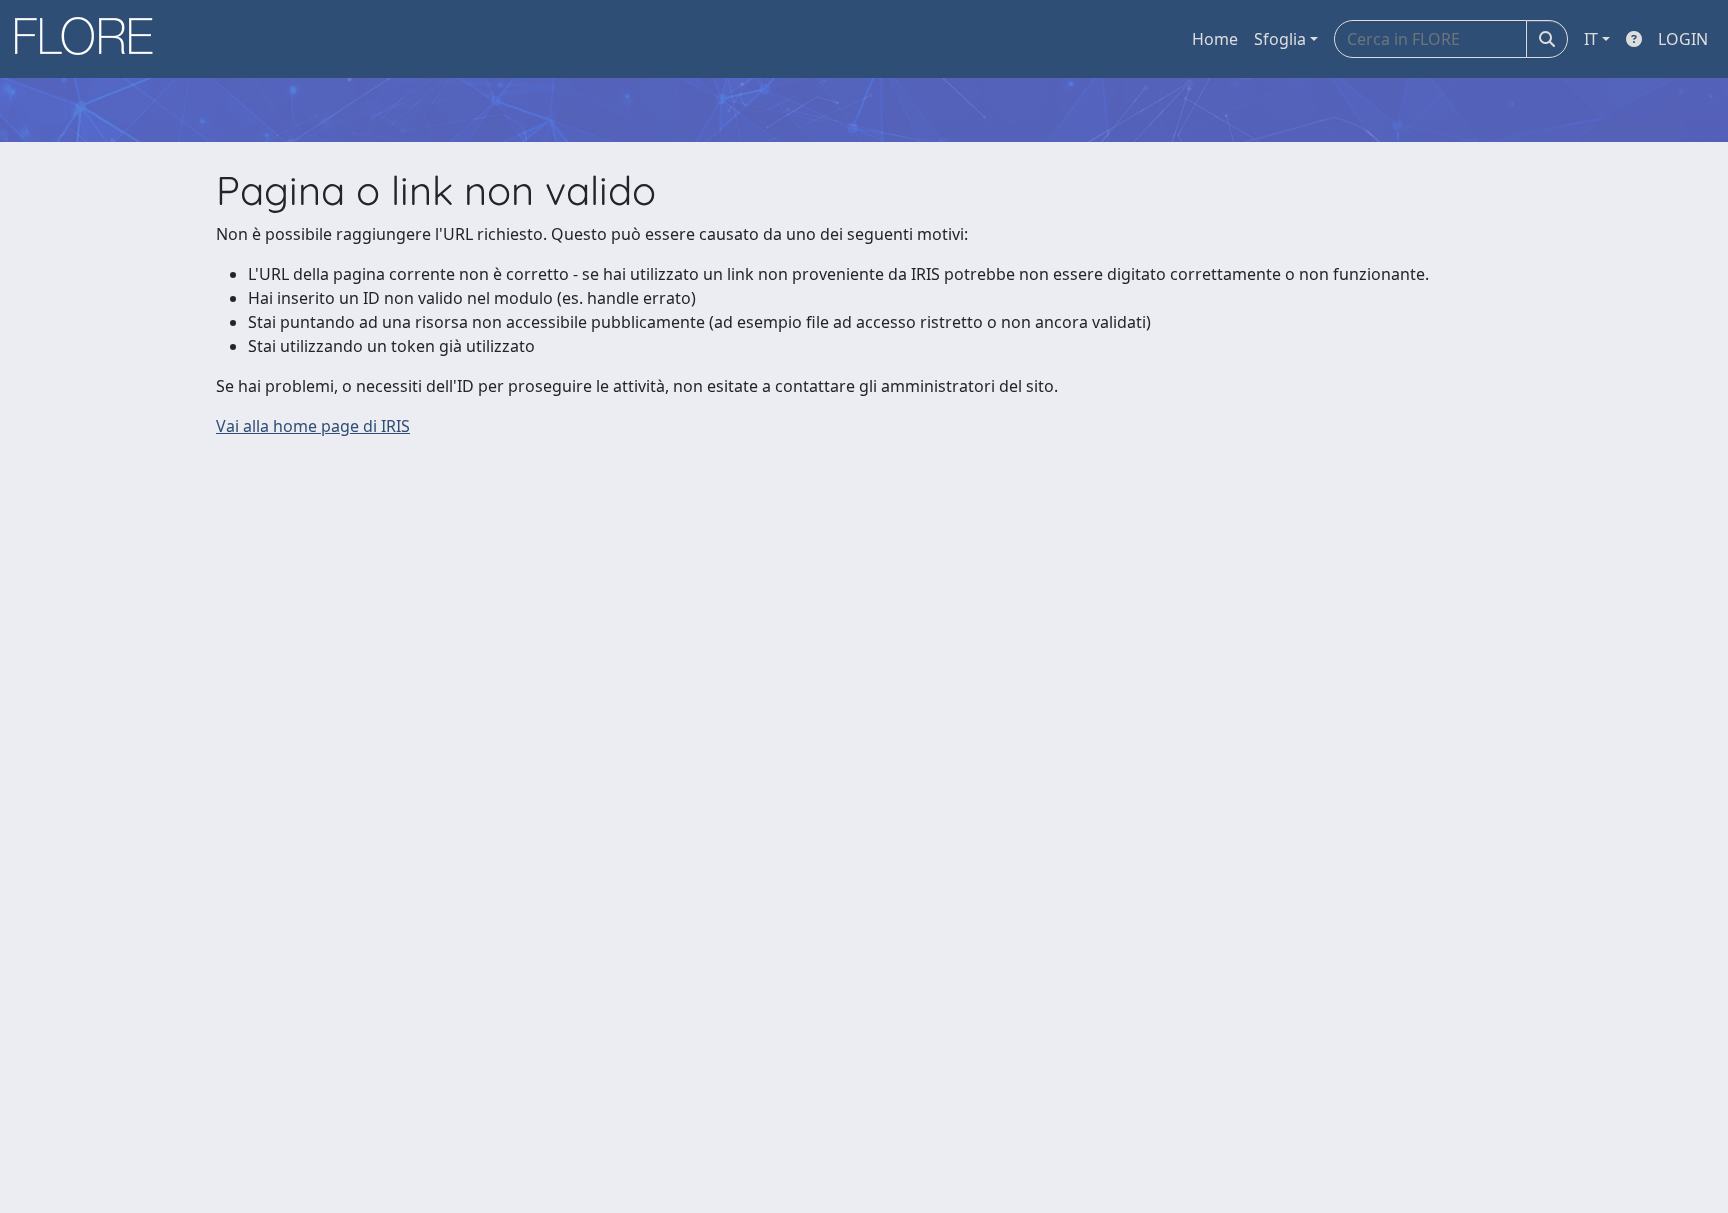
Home (1215, 39)
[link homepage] (91, 39)
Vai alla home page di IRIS (313, 426)
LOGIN (1683, 39)
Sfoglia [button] (1280, 39)
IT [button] (1591, 39)
